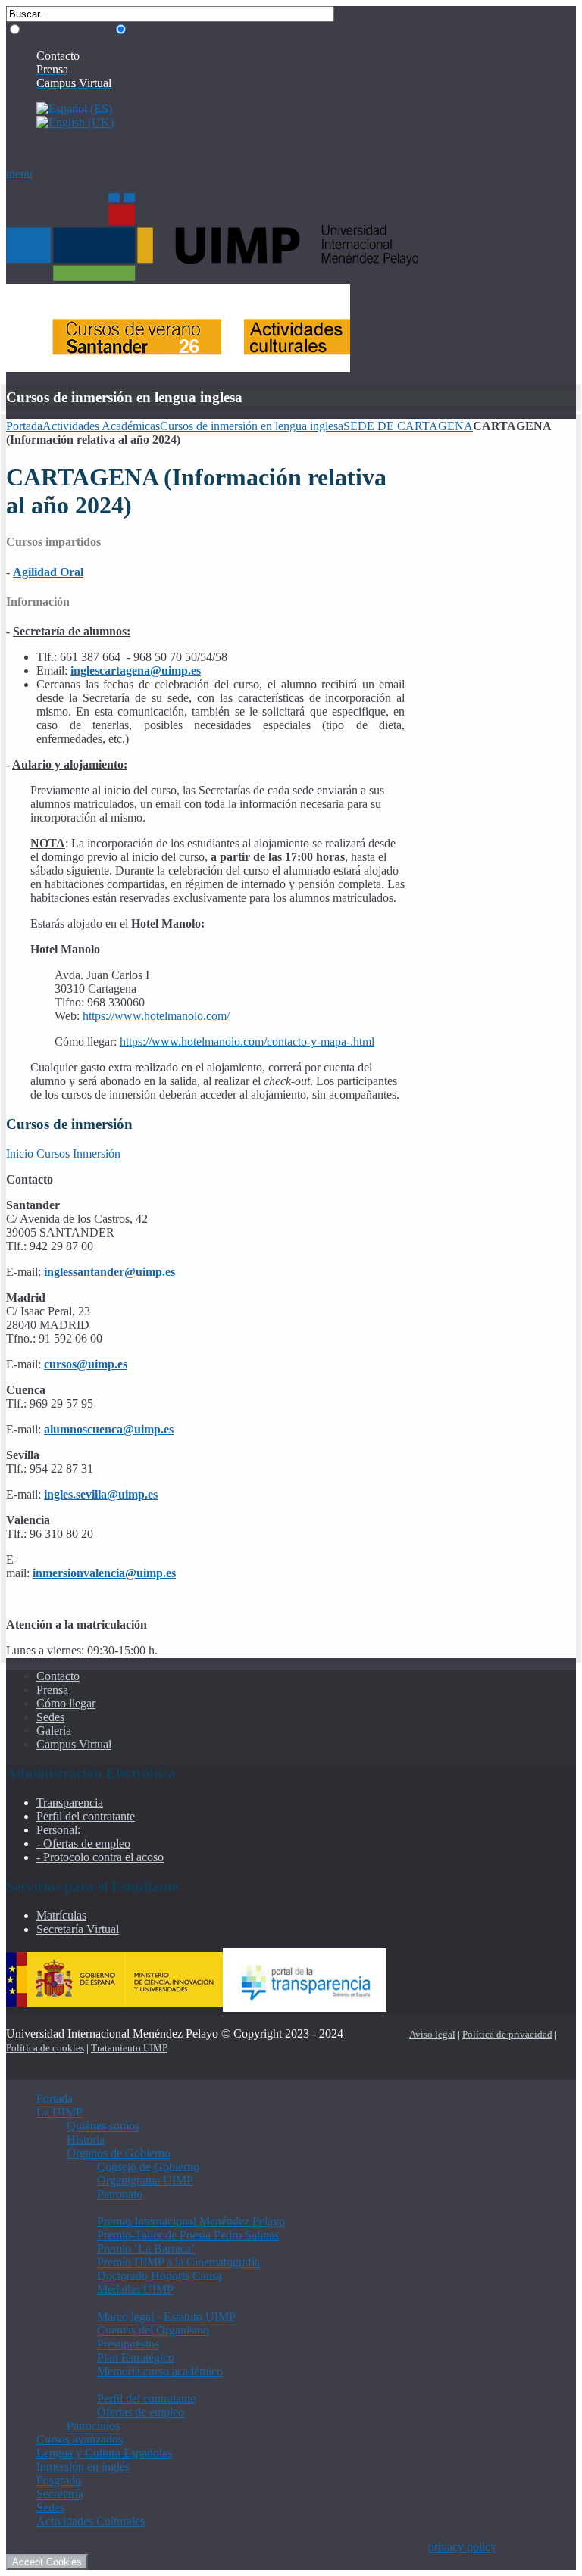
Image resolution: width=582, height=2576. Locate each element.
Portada (24, 426)
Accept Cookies (47, 2562)
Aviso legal (432, 2034)
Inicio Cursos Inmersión (63, 1154)
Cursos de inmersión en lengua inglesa (252, 426)
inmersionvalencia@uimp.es (104, 1573)
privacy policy (462, 2547)
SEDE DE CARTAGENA (408, 426)
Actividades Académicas (101, 426)
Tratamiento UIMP (129, 2048)
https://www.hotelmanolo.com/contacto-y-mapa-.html (247, 1042)
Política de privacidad (507, 2034)
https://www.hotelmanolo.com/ (156, 1016)
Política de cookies (45, 2048)
